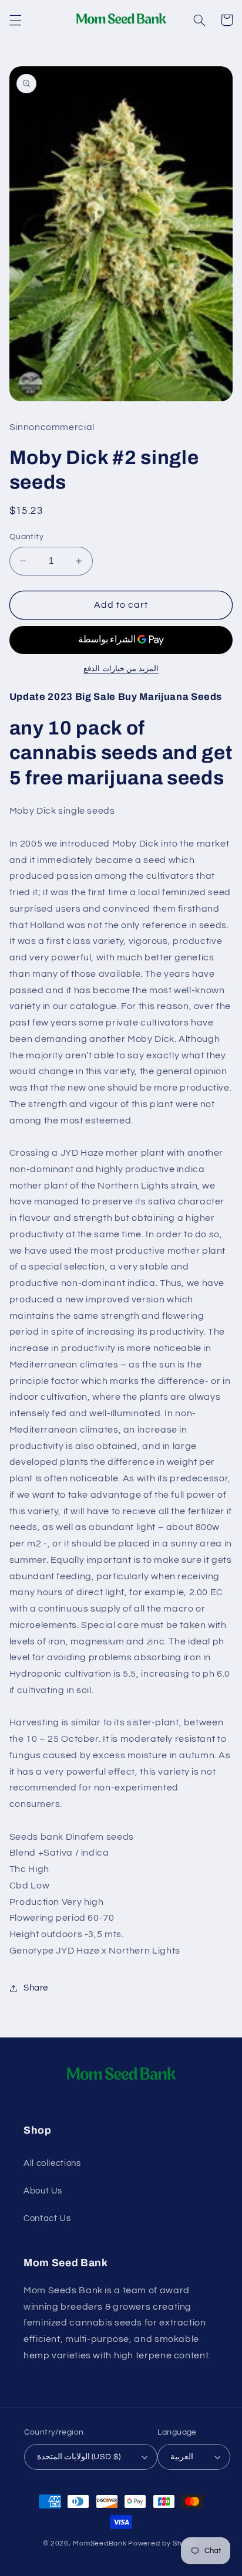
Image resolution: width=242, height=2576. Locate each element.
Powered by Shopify (164, 2543)
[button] (15, 20)
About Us (43, 2191)
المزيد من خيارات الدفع (121, 669)
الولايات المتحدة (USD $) (79, 2457)
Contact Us (47, 2218)
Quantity (26, 537)
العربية (182, 2457)
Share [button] (36, 1988)
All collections (52, 2163)
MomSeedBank (100, 2543)
